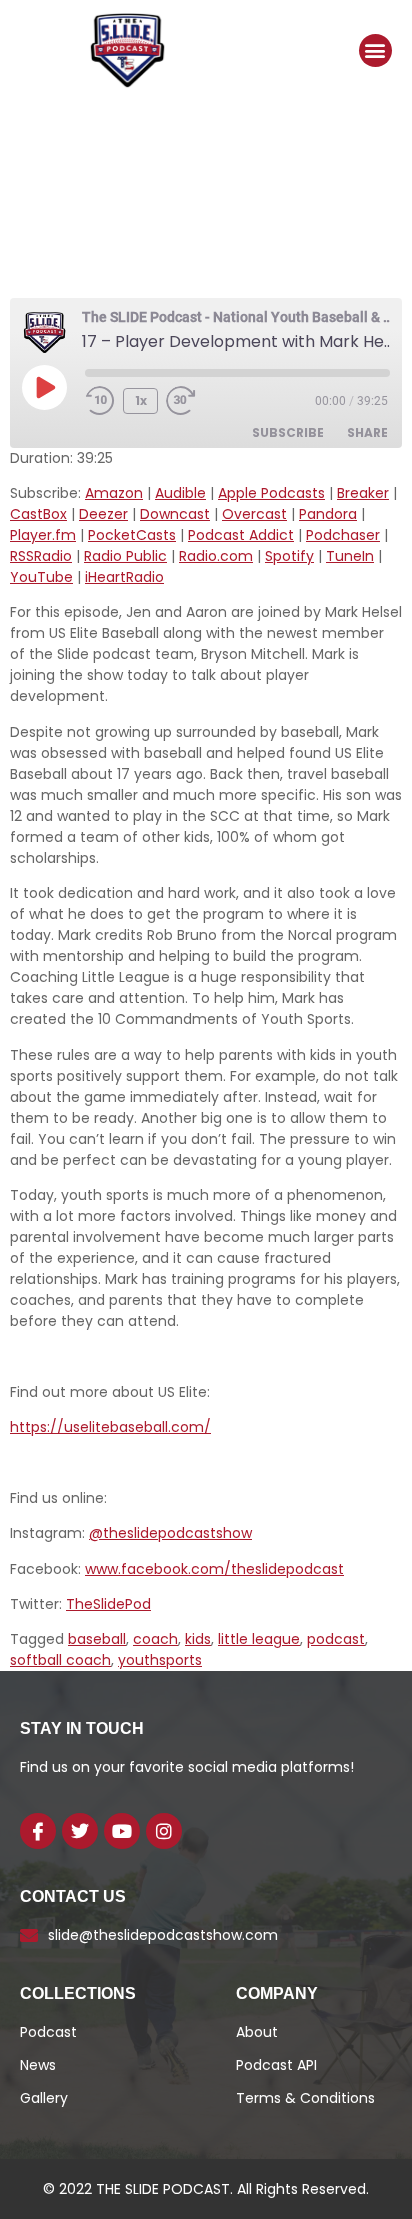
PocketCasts (132, 535)
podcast (336, 1639)
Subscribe (288, 432)
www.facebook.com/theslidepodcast (214, 1569)
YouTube (41, 577)
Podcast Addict (241, 535)
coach (155, 1639)
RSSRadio (41, 556)
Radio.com (216, 556)
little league (259, 1639)
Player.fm (43, 535)
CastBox (38, 514)
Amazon (114, 493)
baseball (97, 1639)
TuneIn (350, 556)
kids (198, 1639)
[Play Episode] (44, 387)
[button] (375, 50)
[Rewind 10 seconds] (100, 401)
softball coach (60, 1660)
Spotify (289, 556)
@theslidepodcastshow (170, 1533)
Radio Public (125, 556)
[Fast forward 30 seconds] (196, 401)
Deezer (103, 514)
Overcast (254, 514)
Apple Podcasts (271, 493)
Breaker (363, 493)
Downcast (175, 514)
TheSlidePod (108, 1604)
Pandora (328, 514)
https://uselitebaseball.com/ (110, 1427)
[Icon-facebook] (38, 1831)
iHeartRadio (124, 577)
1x (141, 400)
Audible (180, 493)
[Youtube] (122, 1831)
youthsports (160, 1660)
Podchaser (343, 535)
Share (367, 432)
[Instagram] (164, 1831)
